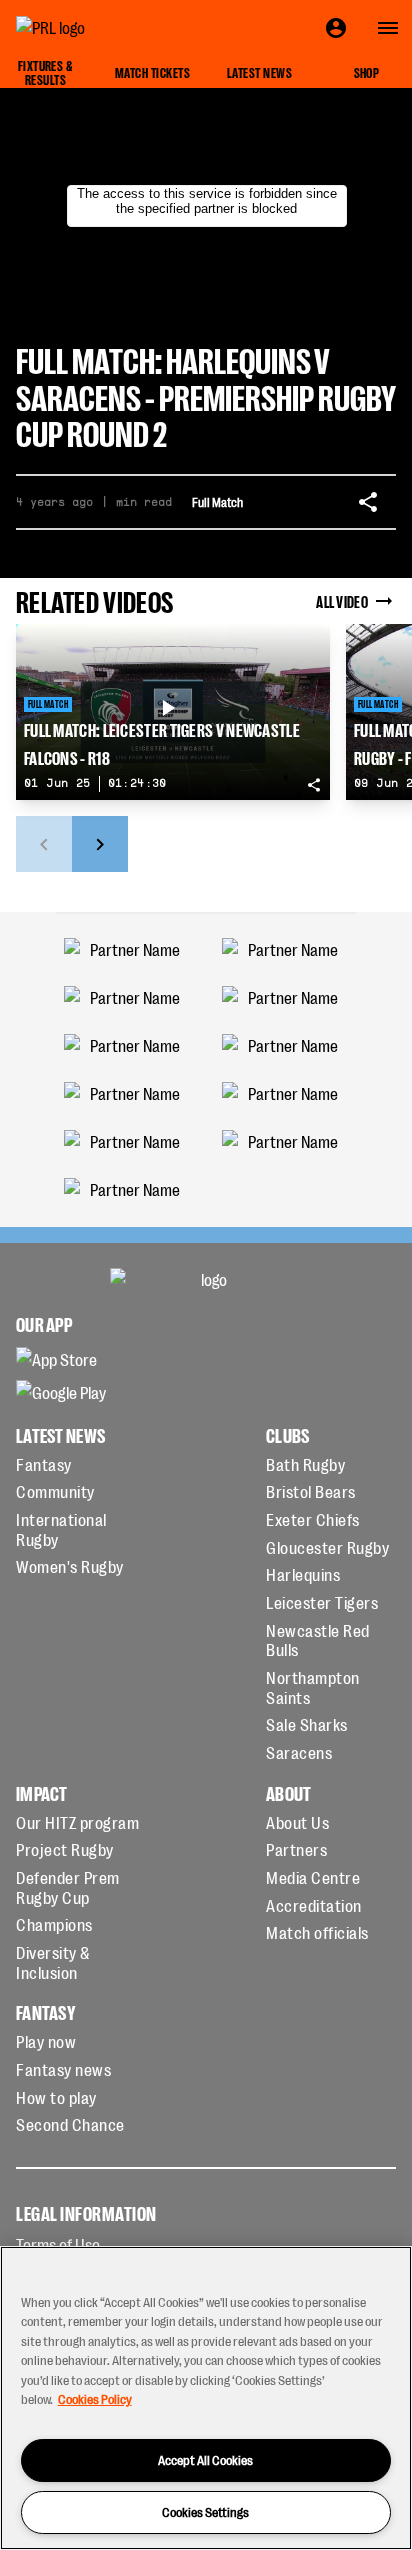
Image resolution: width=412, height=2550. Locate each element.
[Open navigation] (388, 28)
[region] (206, 2398)
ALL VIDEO (342, 601)
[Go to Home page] (96, 28)
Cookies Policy (95, 2398)
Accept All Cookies (205, 2459)
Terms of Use (58, 2244)
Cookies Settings (205, 2511)
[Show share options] (368, 502)
